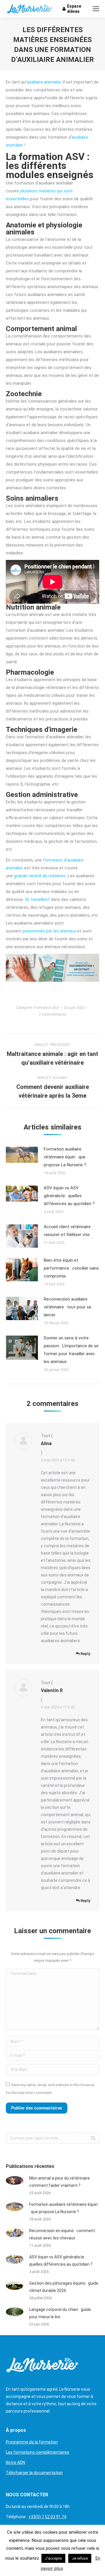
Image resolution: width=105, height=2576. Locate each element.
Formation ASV (47, 1008)
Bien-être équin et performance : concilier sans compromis (71, 1268)
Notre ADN (15, 2462)
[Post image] (22, 1155)
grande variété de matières (40, 876)
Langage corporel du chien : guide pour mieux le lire (60, 2313)
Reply (85, 1654)
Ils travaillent (37, 899)
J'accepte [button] (53, 2558)
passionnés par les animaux (49, 931)
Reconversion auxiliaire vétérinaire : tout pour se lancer (68, 1307)
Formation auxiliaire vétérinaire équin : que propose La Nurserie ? (65, 1157)
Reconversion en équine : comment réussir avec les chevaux (62, 2234)
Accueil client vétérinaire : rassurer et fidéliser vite (68, 1231)
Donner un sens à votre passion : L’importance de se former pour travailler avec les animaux (71, 1350)
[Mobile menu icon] (96, 9)
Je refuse (80, 2558)
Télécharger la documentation (34, 2473)
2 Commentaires (52, 1014)
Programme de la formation (32, 2442)
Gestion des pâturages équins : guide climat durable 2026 (64, 2287)
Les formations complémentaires (37, 2452)
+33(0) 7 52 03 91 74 (47, 2517)
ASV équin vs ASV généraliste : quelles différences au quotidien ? (69, 1196)
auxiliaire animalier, (44, 82)
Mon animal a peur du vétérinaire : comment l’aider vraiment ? (60, 2182)
